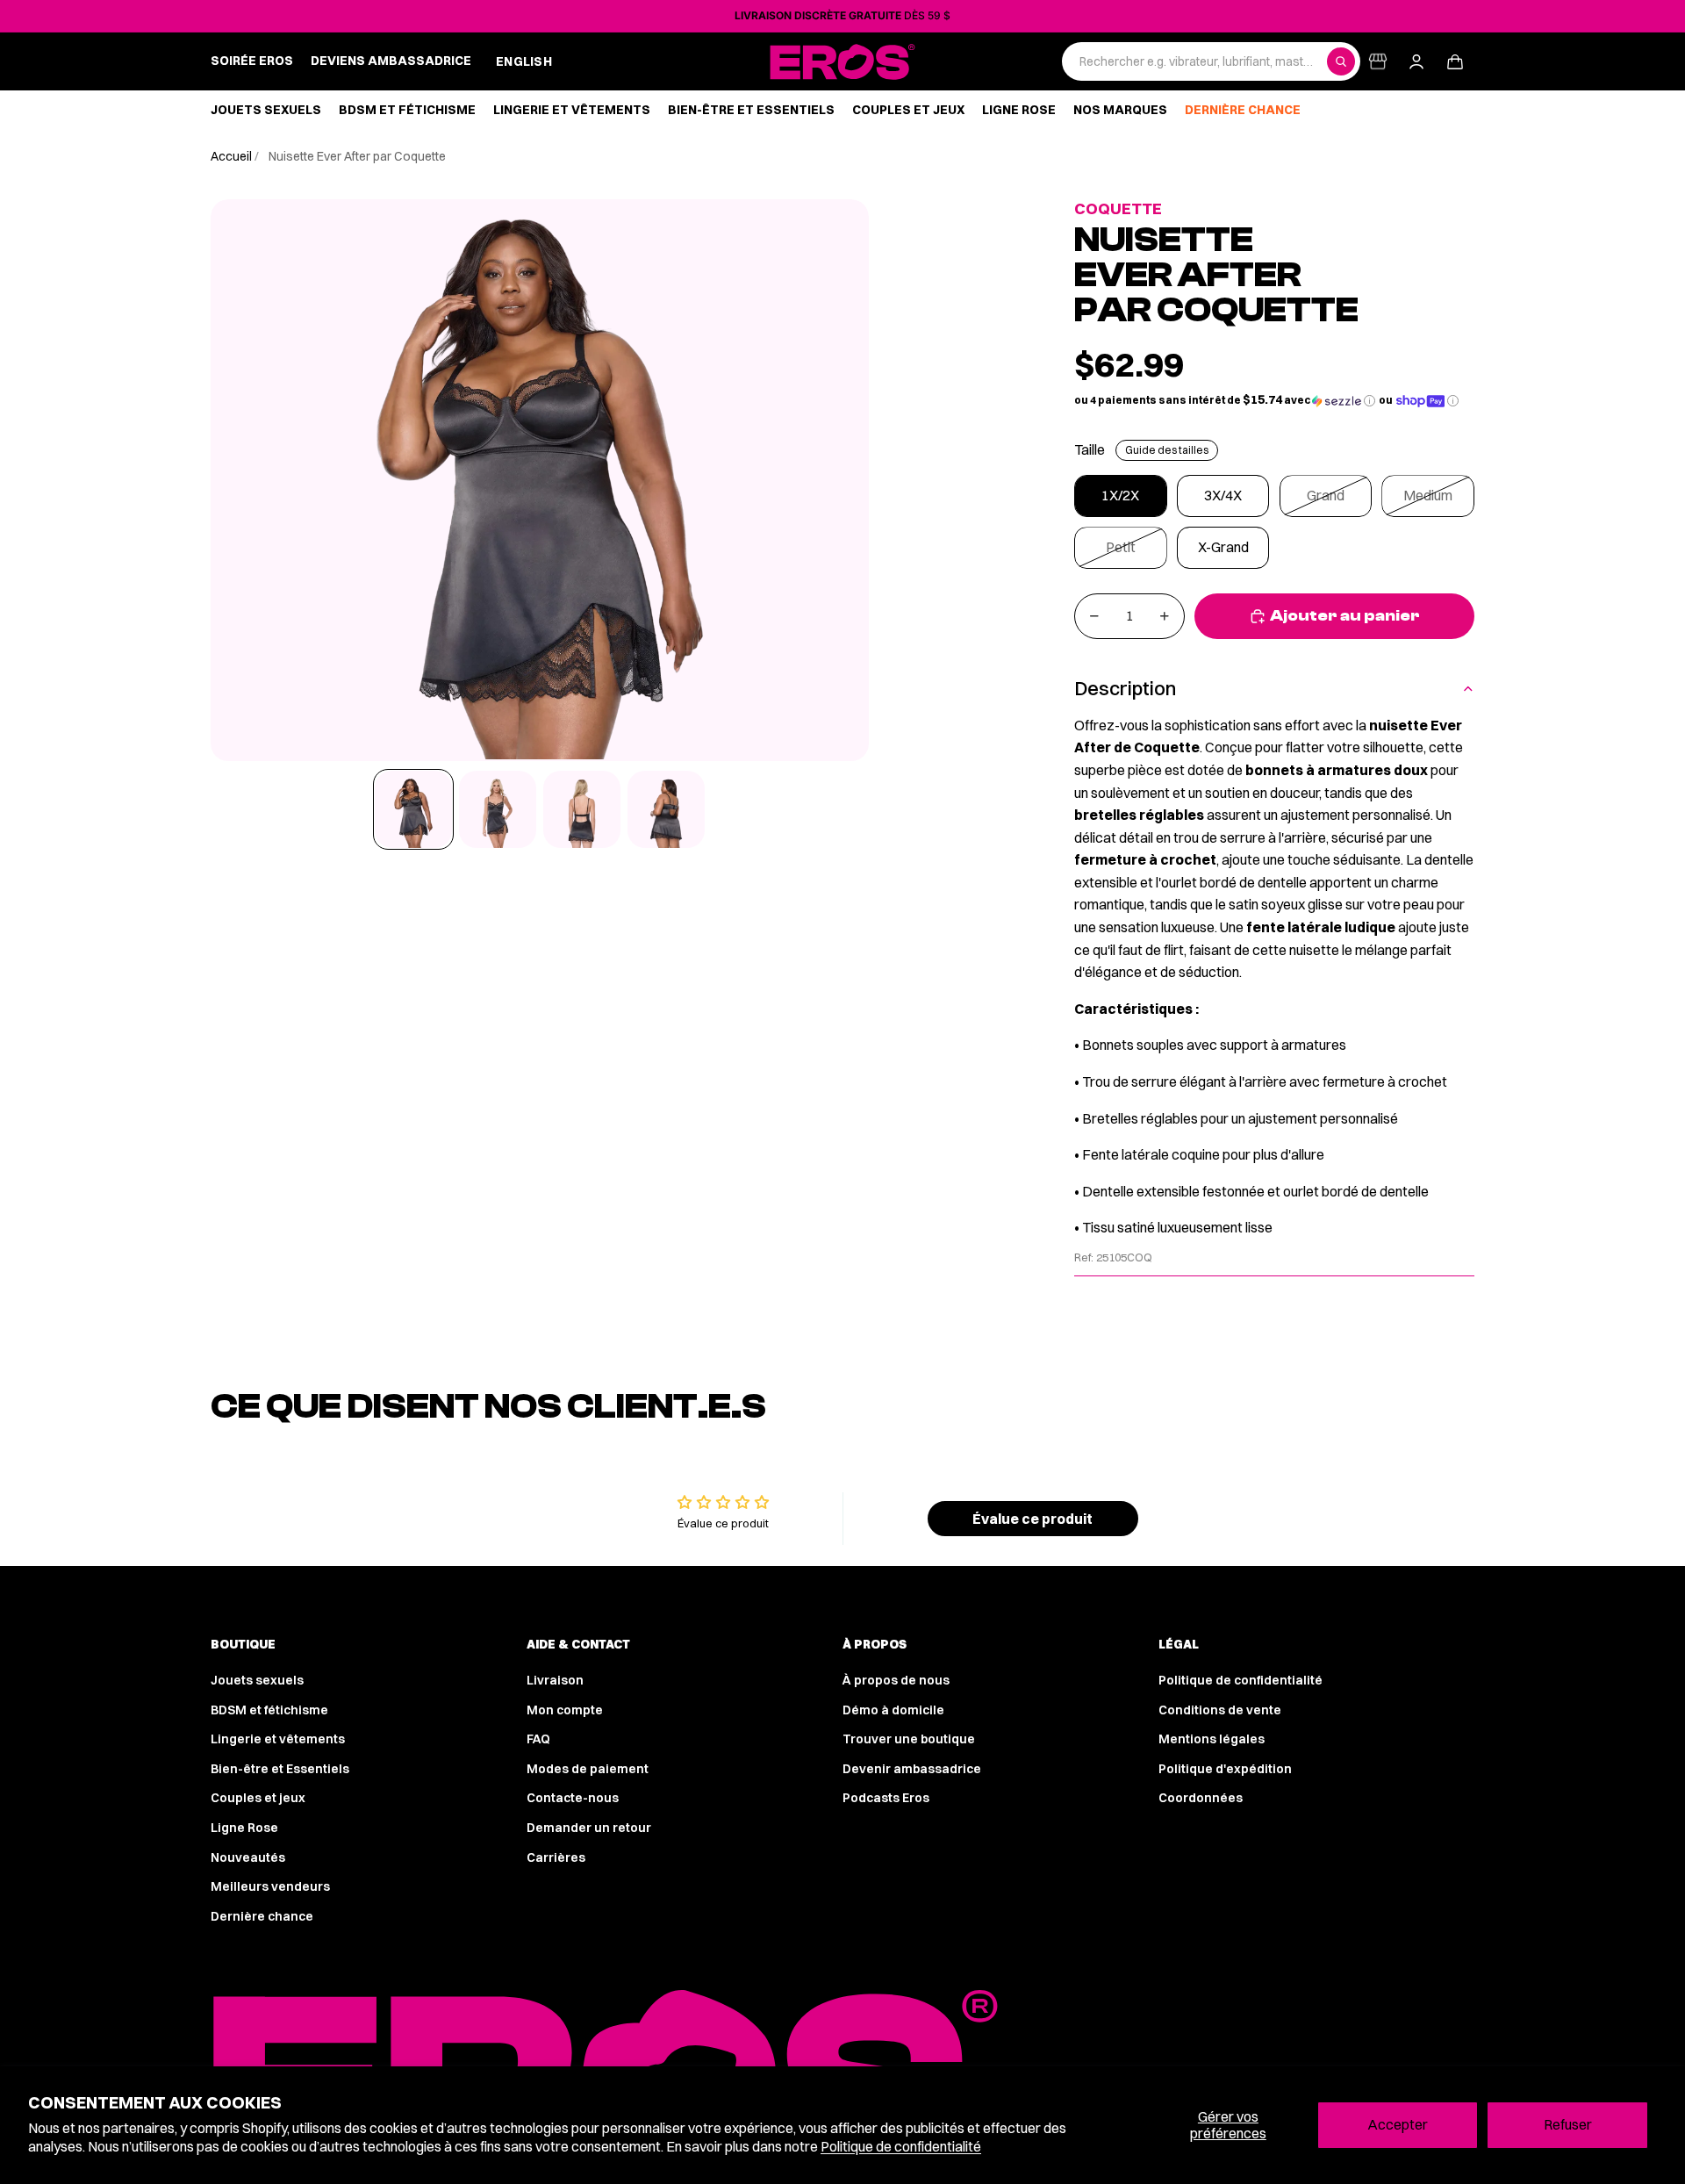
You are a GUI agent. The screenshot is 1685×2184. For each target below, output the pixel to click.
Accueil (233, 156)
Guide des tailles (1167, 450)
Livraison (555, 1680)
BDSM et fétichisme (269, 1710)
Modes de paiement (588, 1769)
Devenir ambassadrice (912, 1769)
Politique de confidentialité (901, 2146)
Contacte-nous (573, 1798)
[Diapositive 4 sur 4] (666, 809)
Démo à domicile (893, 1710)
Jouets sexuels (257, 1680)
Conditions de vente (1220, 1710)
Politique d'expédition (1225, 1769)
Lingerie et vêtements (278, 1739)
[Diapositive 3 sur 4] (582, 809)
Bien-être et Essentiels (280, 1769)
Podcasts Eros (886, 1798)
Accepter (1398, 2124)
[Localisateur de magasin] (1378, 61)
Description (1125, 688)
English (524, 61)
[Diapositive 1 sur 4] (413, 809)
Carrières (556, 1857)
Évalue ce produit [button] (1033, 1519)
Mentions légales (1212, 1739)
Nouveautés (248, 1857)
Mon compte (565, 1710)
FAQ (538, 1739)
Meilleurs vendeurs (270, 1886)
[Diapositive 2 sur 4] (498, 809)
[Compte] (1416, 61)
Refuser (1568, 2124)
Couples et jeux (258, 1798)
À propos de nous (896, 1680)
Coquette (1118, 208)
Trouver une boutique (909, 1739)
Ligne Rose (244, 1828)
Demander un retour (589, 1828)
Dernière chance (262, 1916)
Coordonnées (1201, 1798)
